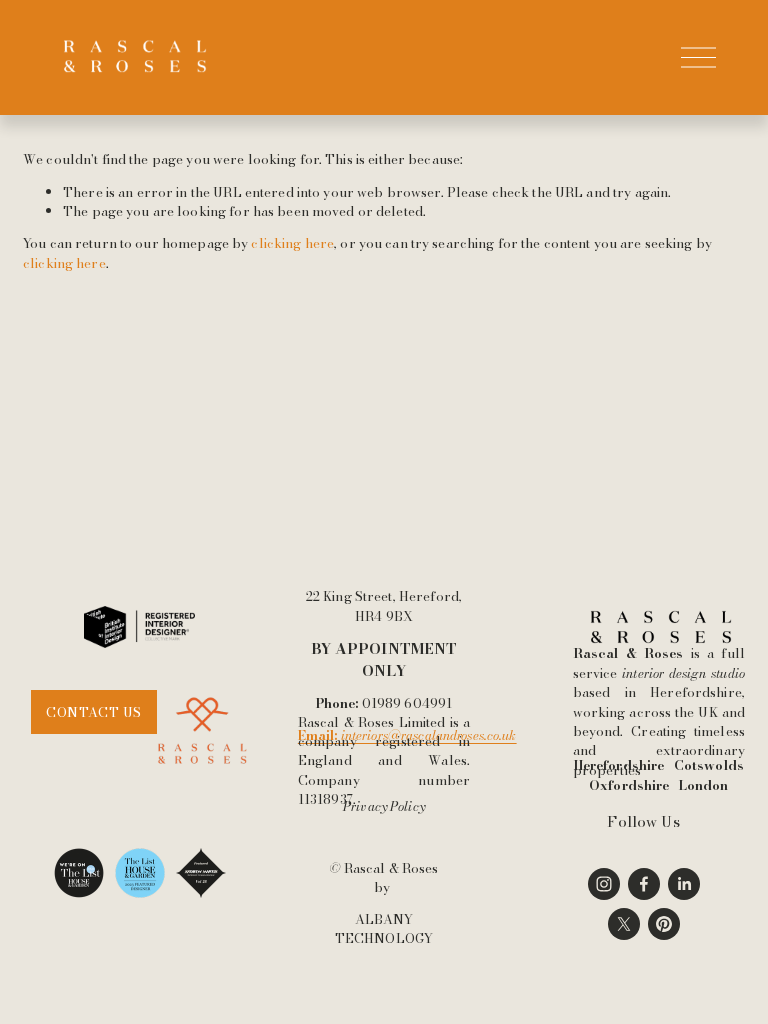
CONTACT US (93, 712)
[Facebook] (644, 884)
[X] (624, 924)
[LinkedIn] (684, 884)
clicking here (292, 243)
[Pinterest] (664, 924)
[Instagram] (604, 884)
